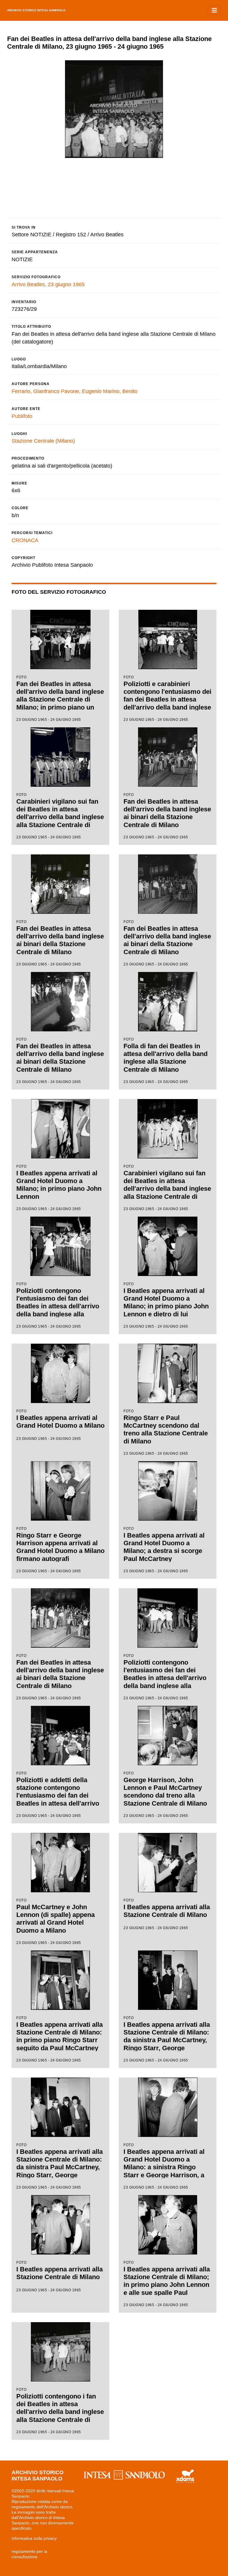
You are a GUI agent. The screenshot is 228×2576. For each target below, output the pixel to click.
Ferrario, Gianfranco (35, 391)
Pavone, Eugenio (81, 391)
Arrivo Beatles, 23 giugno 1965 (48, 284)
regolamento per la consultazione (29, 2554)
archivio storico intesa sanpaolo (36, 10)
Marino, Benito (120, 391)
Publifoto (22, 416)
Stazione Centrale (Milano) (43, 441)
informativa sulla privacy (34, 2538)
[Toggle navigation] (214, 10)
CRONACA (25, 540)
